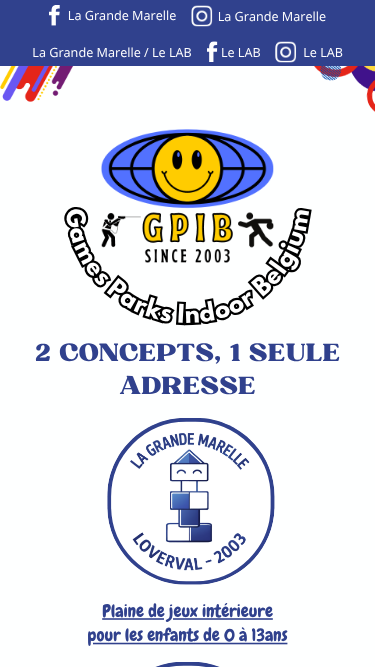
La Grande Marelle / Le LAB (111, 52)
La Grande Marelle (122, 15)
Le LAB (241, 52)
